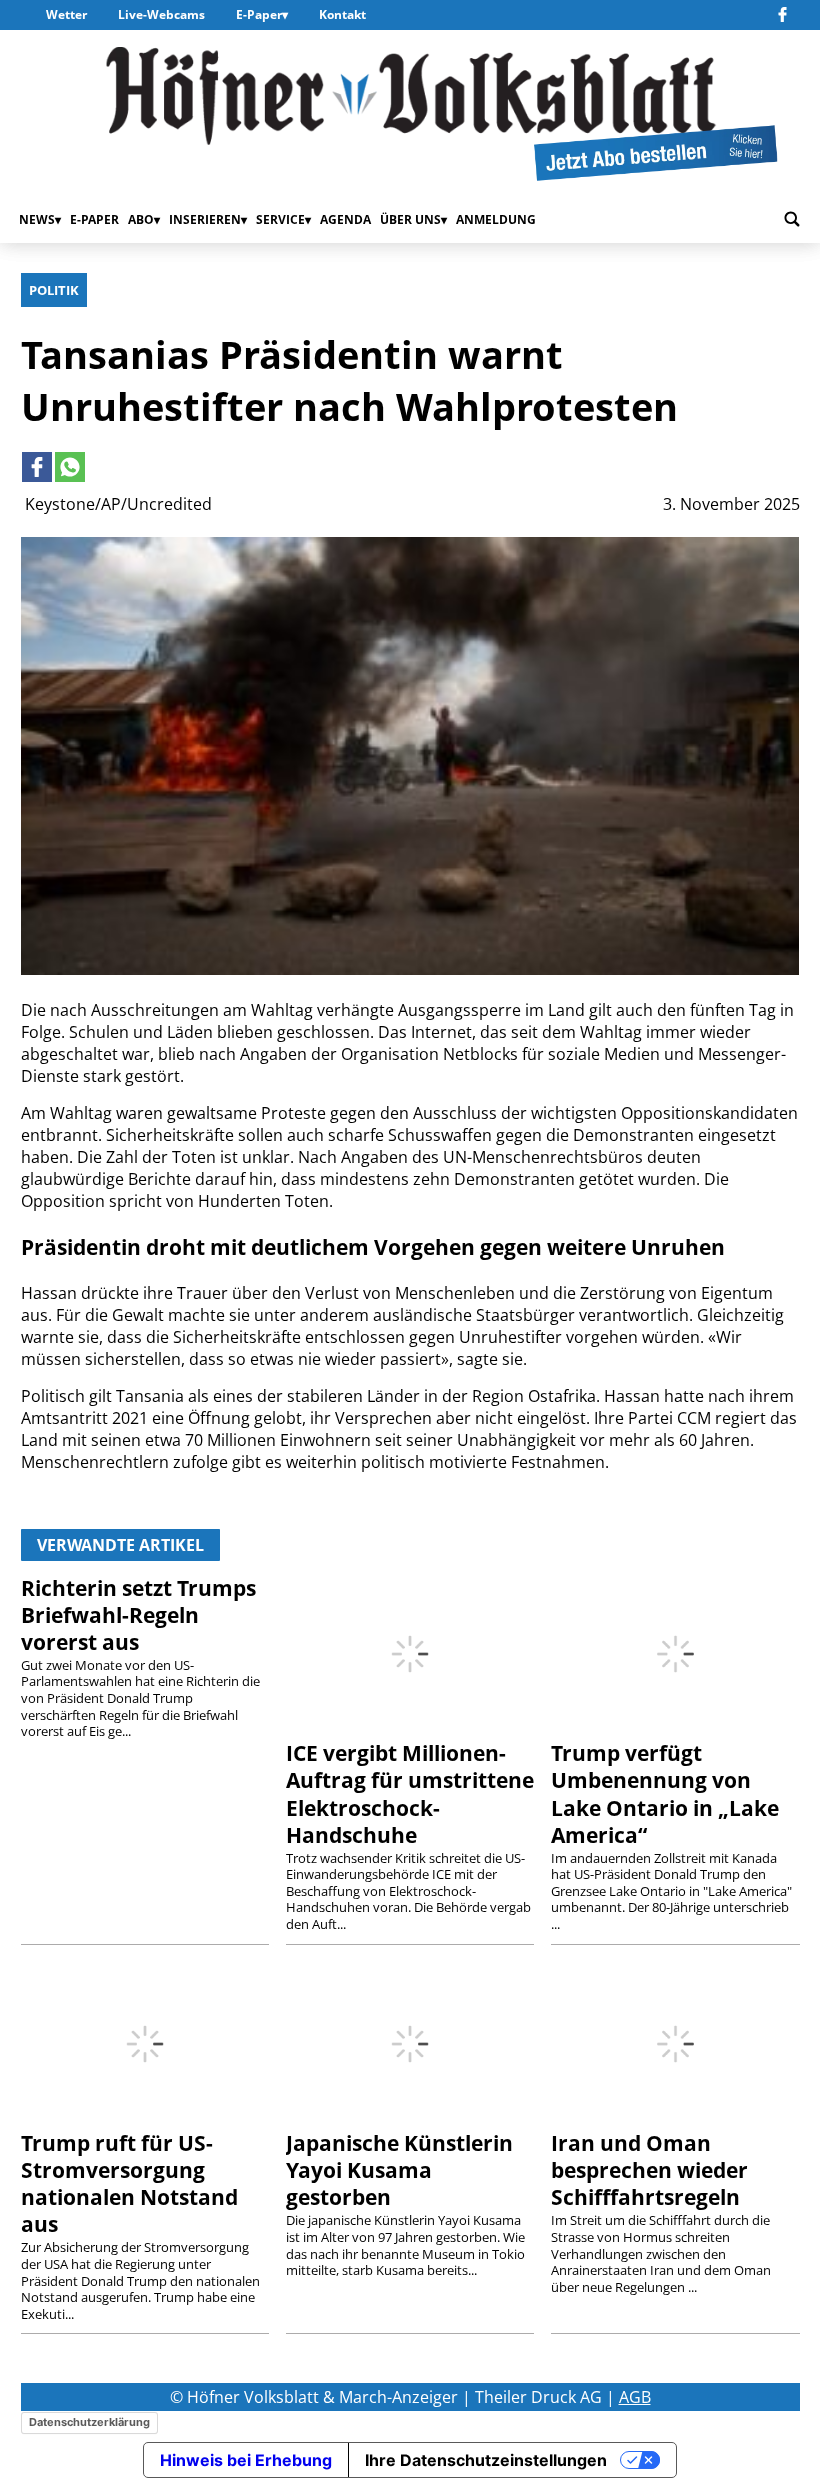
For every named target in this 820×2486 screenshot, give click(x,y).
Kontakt (342, 14)
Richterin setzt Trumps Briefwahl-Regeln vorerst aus (138, 1615)
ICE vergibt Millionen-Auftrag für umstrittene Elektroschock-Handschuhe (410, 1793)
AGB (635, 2397)
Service (280, 219)
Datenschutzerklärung (89, 2422)
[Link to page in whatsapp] (70, 467)
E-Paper (259, 14)
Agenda (345, 219)
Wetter (66, 14)
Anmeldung (496, 219)
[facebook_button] (785, 15)
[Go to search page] (792, 220)
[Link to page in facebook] (37, 467)
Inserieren (205, 219)
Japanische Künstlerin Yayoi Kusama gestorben (399, 2170)
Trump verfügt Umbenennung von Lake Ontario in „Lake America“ (665, 1793)
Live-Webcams (161, 14)
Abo (141, 219)
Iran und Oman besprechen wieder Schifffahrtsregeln (649, 2170)
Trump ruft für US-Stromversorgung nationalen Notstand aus (129, 2183)
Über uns (410, 219)
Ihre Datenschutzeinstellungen (486, 2460)
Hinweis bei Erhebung (246, 2460)
